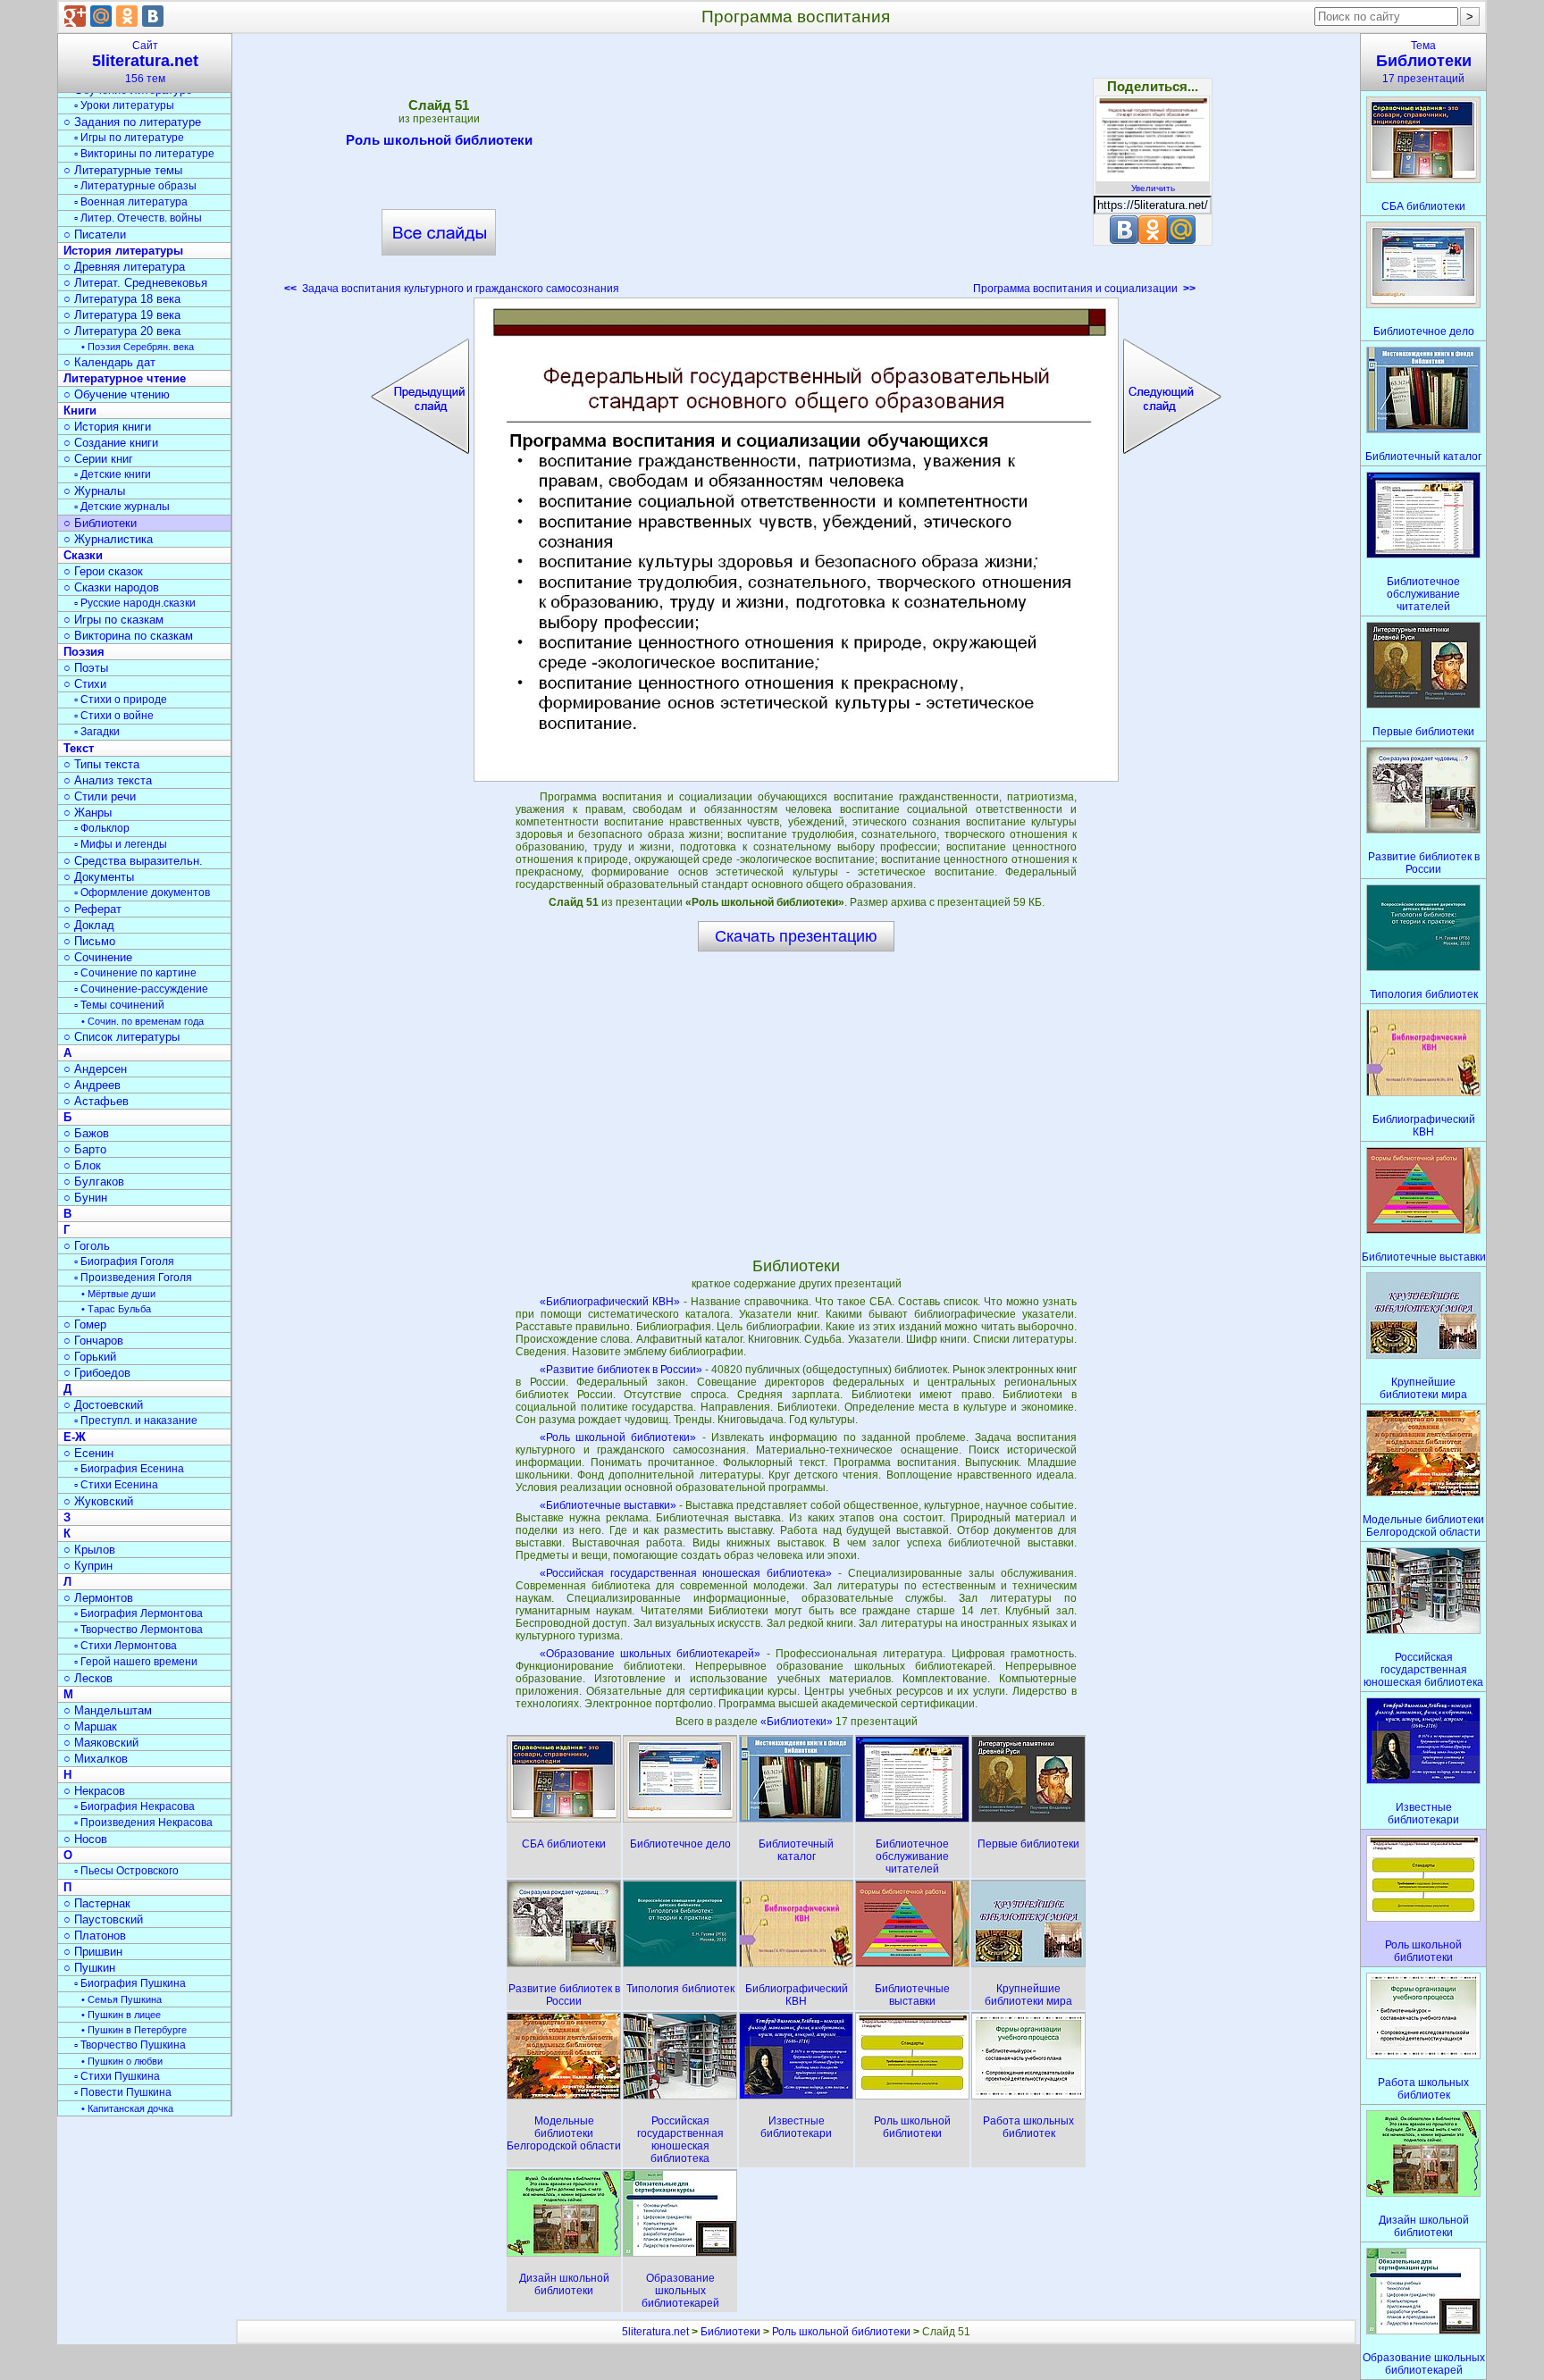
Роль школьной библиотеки (439, 140)
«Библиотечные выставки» (608, 1505)
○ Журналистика (108, 539)
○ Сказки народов (111, 587)
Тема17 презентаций (1424, 62)
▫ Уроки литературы (124, 105)
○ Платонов (95, 1936)
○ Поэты (86, 668)
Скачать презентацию (796, 936)
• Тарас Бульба (116, 1309)
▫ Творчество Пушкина (130, 2045)
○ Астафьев (96, 1101)
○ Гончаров (93, 1341)
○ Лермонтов (98, 1598)
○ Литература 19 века (122, 315)
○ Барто (85, 1149)
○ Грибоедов (97, 1373)
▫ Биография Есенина (129, 1469)
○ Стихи (85, 684)
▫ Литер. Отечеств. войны (138, 218)
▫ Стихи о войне (114, 716)
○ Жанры (88, 813)
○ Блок (82, 1165)
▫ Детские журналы (122, 507)
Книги (80, 411)
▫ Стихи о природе (121, 700)
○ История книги (107, 427)
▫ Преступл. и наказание (136, 1420)
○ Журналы (94, 491)
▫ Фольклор (102, 828)
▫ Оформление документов (142, 892)
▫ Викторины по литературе (144, 154)
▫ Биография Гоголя (124, 1261)
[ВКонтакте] (153, 16)
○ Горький (90, 1357)
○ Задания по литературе (132, 122)
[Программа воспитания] (796, 540)
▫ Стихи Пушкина (117, 2076)
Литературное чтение (125, 378)
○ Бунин (85, 1198)
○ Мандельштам (108, 1710)
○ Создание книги (111, 443)
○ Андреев (92, 1085)
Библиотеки (730, 2332)
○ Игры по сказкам (113, 620)
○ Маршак (90, 1726)
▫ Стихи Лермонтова (126, 1646)
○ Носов (85, 1839)
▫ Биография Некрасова (134, 1806)
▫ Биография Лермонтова (138, 1613)
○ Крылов (89, 1550)
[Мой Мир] (101, 16)
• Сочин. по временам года (143, 1021)
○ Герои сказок (103, 571)
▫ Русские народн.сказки (135, 603)
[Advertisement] (796, 170)
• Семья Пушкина (122, 1999)
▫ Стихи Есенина (116, 1485)
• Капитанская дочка (127, 2108)
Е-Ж (75, 1437)
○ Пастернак (97, 1903)
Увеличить (1153, 188)
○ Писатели (95, 235)
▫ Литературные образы (135, 186)
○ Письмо (89, 941)
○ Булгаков (94, 1182)
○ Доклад (89, 925)
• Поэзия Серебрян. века (138, 347)
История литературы (123, 251)
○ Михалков (96, 1759)
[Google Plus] (75, 16)
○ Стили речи (100, 796)
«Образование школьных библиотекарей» (650, 1654)
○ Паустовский (103, 1919)
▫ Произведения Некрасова (143, 1823)
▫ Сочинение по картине (135, 973)
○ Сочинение (98, 957)
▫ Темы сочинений (119, 1005)
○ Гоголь (87, 1246)
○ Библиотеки (100, 523)
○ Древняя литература (124, 267)
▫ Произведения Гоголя (133, 1278)
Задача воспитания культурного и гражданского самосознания (452, 289)
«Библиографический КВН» (610, 1302)
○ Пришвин (93, 1952)
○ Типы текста (101, 764)
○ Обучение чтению (117, 394)
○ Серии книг (98, 459)
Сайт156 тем (145, 62)
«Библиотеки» (798, 1722)
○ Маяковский (101, 1743)
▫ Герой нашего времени (136, 1662)
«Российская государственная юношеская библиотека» (686, 1573)
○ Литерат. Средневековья (135, 283)
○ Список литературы (122, 1037)
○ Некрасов (94, 1791)
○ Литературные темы (123, 170)
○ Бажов (86, 1133)
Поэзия (84, 652)
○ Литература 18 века (122, 299)
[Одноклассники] (127, 16)
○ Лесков (88, 1678)
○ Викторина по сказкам (128, 636)
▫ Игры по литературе (129, 138)
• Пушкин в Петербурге (134, 2030)
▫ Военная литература (131, 202)
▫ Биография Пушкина (130, 1983)
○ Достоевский (103, 1405)
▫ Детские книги (113, 474)
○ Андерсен (95, 1069)
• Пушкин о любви (122, 2061)
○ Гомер (85, 1324)
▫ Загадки (97, 732)
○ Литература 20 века (122, 331)
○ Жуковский (98, 1501)
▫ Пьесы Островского (126, 1871)
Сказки (83, 555)
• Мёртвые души (118, 1294)
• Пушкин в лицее (121, 2015)
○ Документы (99, 877)
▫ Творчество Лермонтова (138, 1630)
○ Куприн (88, 1566)
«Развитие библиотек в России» (621, 1370)
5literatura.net (655, 2332)
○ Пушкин (89, 1968)
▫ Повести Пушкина (123, 2092)
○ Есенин (88, 1453)
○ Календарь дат (109, 362)
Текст (79, 748)
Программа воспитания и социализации (1084, 289)
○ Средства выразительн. (133, 861)
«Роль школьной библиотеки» (618, 1437)
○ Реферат (92, 909)
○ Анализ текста (108, 780)
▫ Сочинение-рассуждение (141, 989)
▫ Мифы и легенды (121, 844)
